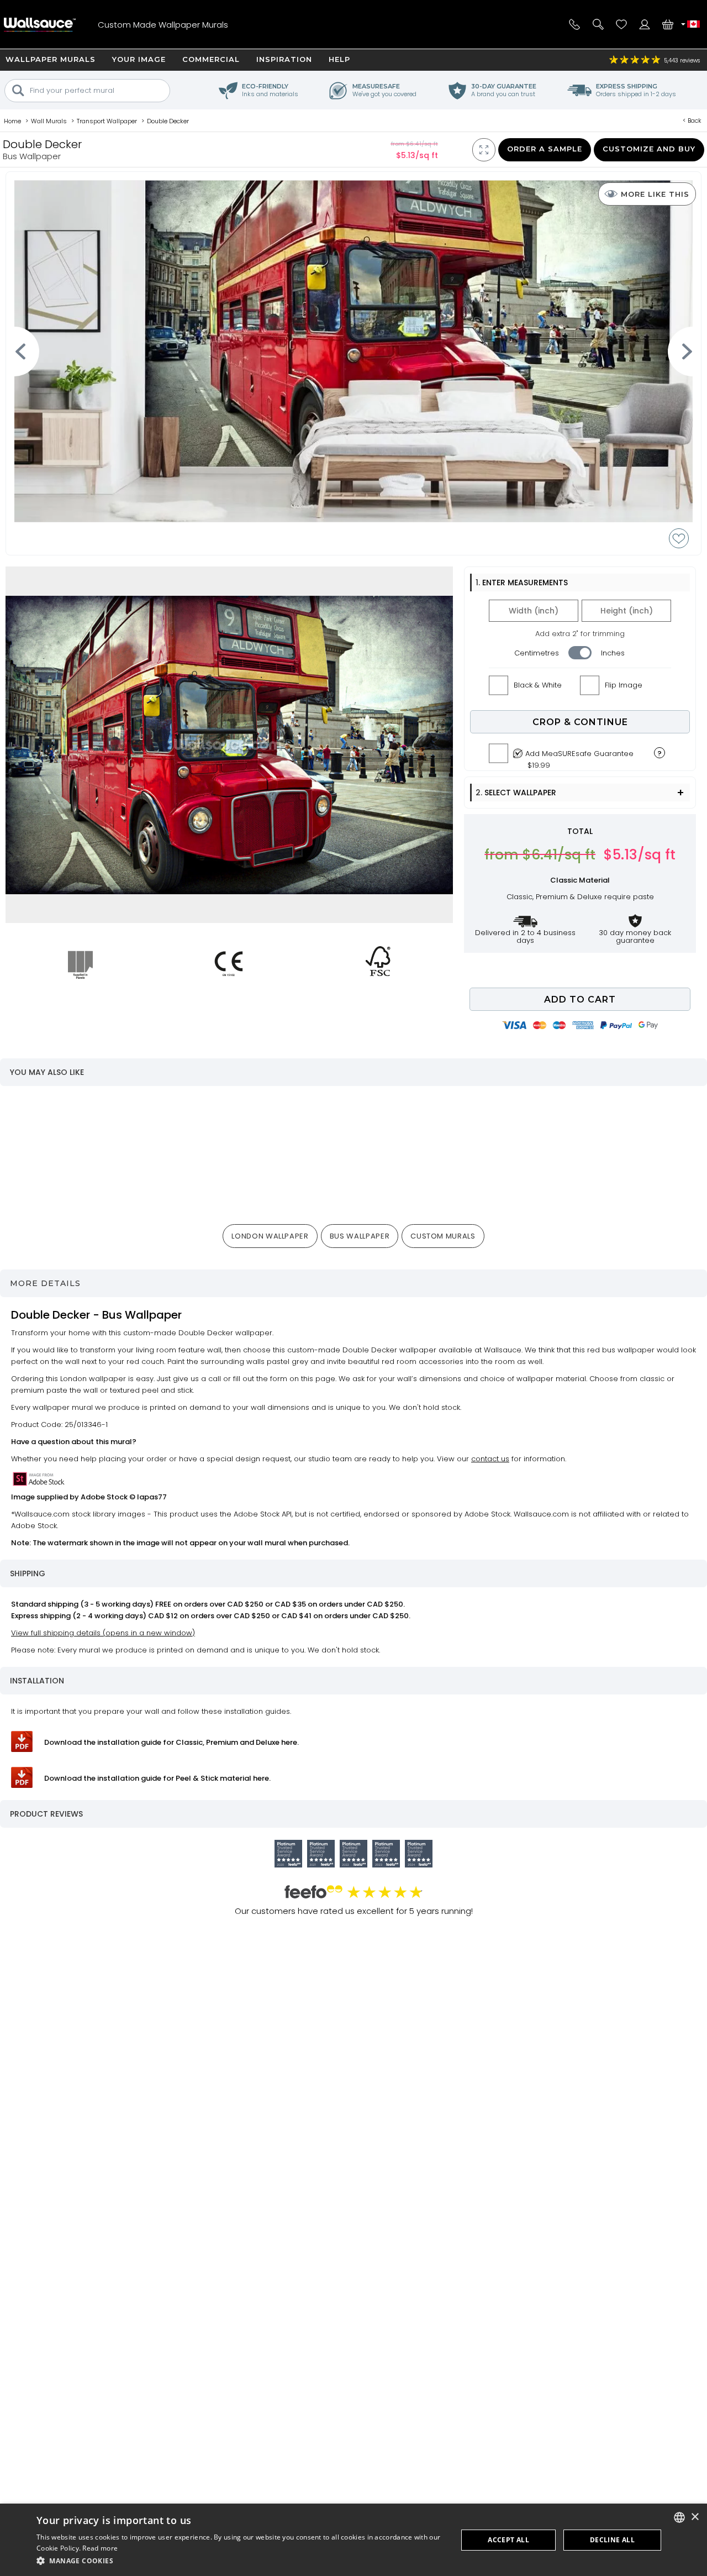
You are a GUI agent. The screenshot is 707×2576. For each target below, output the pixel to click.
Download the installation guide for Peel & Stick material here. (157, 1778)
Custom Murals (443, 1236)
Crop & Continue (580, 722)
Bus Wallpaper (360, 1236)
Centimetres (537, 653)
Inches (613, 653)
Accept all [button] (508, 2540)
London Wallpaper (270, 1236)
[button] (241, 2561)
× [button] (695, 2517)
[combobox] (679, 2517)
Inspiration (284, 59)
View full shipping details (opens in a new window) (103, 1633)
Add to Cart (580, 1000)
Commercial (211, 59)
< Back (692, 120)
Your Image (139, 59)
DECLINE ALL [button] (612, 2540)
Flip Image (624, 685)
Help (339, 59)
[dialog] (353, 2540)
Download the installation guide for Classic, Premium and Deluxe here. (172, 1742)
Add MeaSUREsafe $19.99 (579, 757)
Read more (100, 2548)
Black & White (538, 685)
